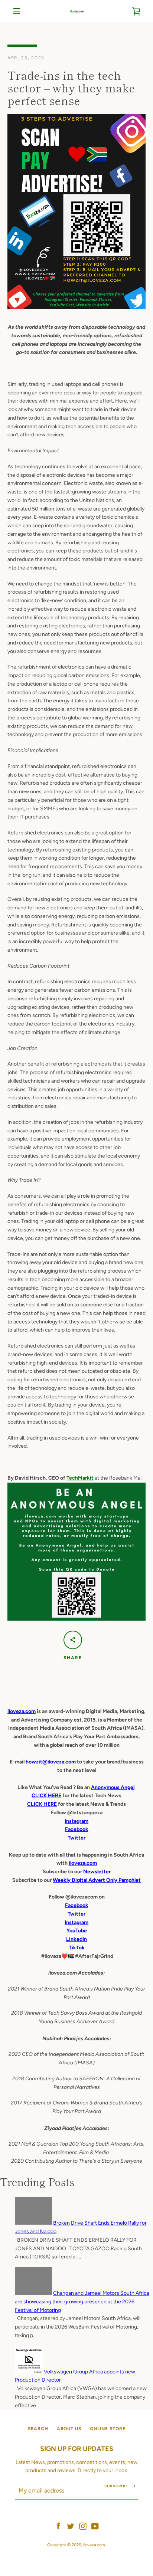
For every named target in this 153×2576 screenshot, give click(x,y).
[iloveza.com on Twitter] (71, 2526)
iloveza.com (22, 1711)
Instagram (76, 1922)
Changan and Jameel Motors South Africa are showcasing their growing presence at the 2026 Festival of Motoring (82, 2302)
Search (38, 2429)
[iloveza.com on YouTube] (95, 2526)
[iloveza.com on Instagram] (83, 2526)
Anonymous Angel (113, 1787)
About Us (69, 2429)
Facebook (77, 1905)
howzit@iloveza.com (51, 1762)
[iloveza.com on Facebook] (58, 2526)
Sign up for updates (77, 2449)
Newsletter (97, 1872)
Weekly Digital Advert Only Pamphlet (97, 1880)
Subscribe (116, 2486)
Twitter (76, 1914)
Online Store (108, 2429)
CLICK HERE (46, 1796)
